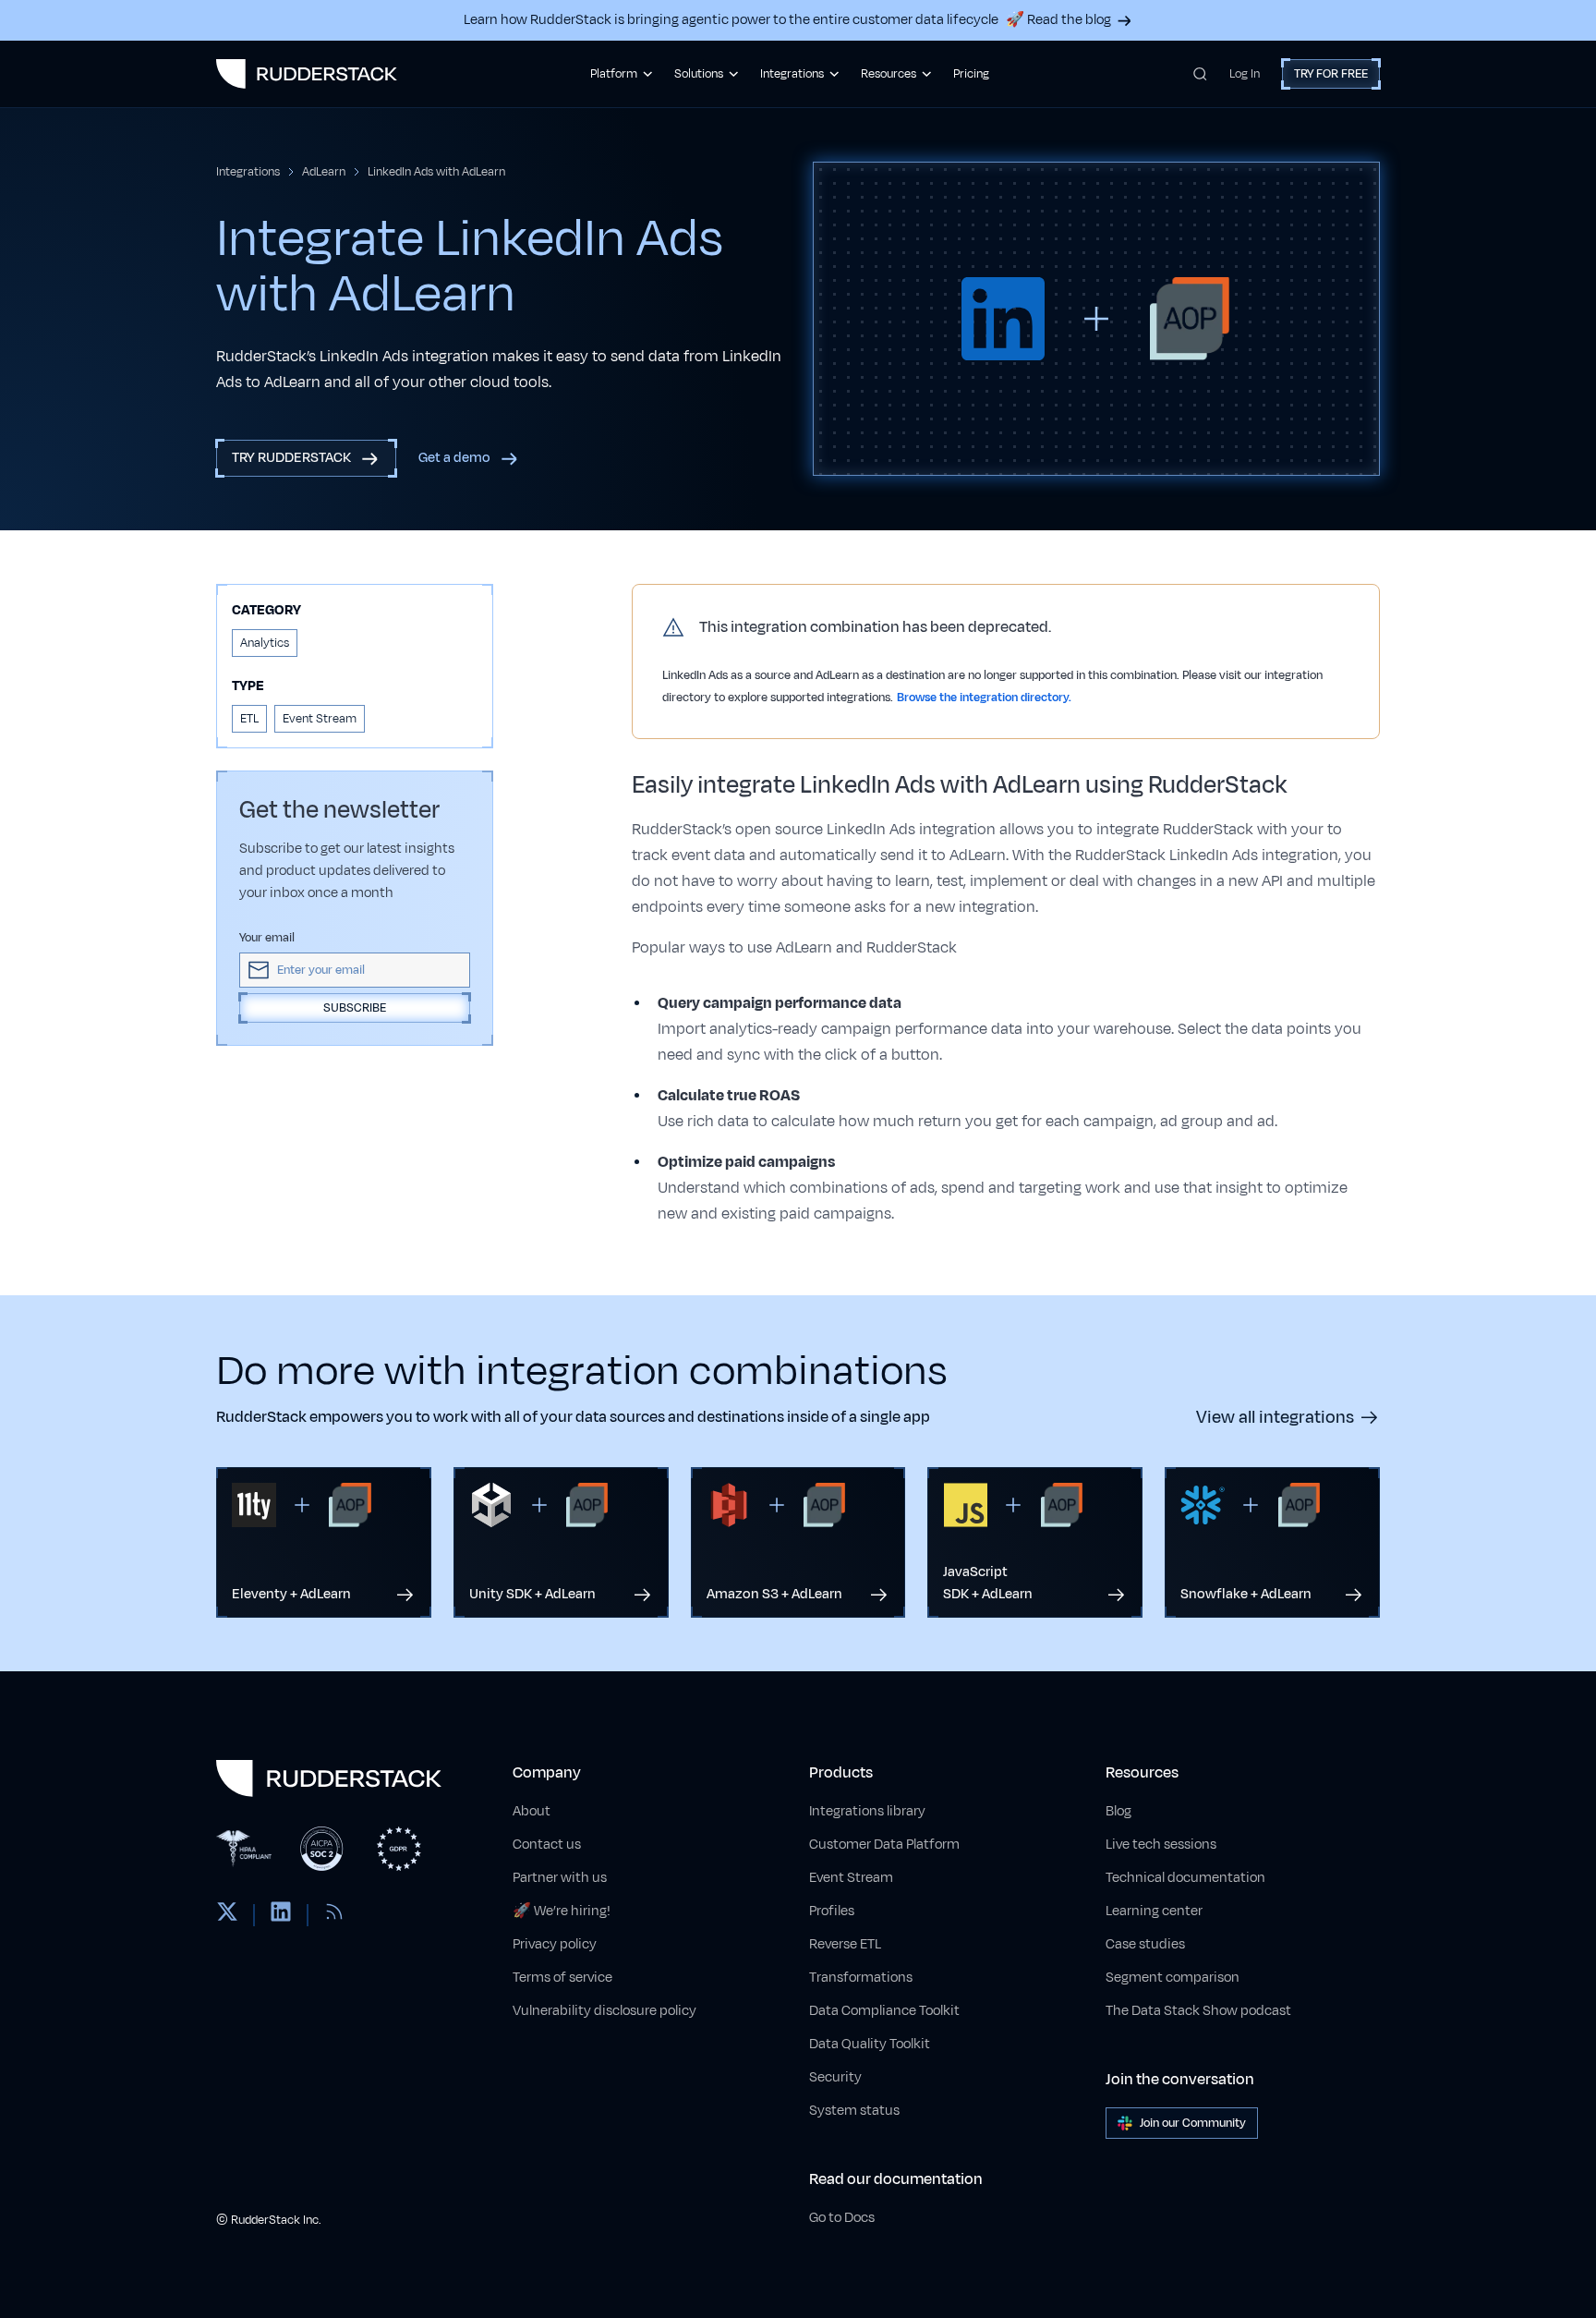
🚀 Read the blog (1058, 20)
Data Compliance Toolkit (884, 2011)
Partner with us (560, 1878)
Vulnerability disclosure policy (605, 2011)
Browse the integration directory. (984, 698)
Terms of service (562, 1978)
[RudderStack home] (307, 74)
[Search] (1200, 74)
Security (835, 2077)
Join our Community (1193, 2123)
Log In (1245, 74)
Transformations (861, 1978)
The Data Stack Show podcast (1198, 2011)
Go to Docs (842, 2218)
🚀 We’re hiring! (562, 1911)
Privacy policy (555, 1944)
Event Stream (851, 1878)
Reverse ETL (845, 1944)
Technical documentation (1185, 1878)
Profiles (832, 1911)
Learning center (1154, 1911)
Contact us (547, 1845)
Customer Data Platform (884, 1845)
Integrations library (867, 1811)
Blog (1118, 1811)
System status (854, 2111)
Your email (267, 938)
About (532, 1811)
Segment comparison (1173, 1978)
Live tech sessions (1161, 1845)
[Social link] (227, 1915)
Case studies (1145, 1944)
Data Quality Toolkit (870, 2044)
